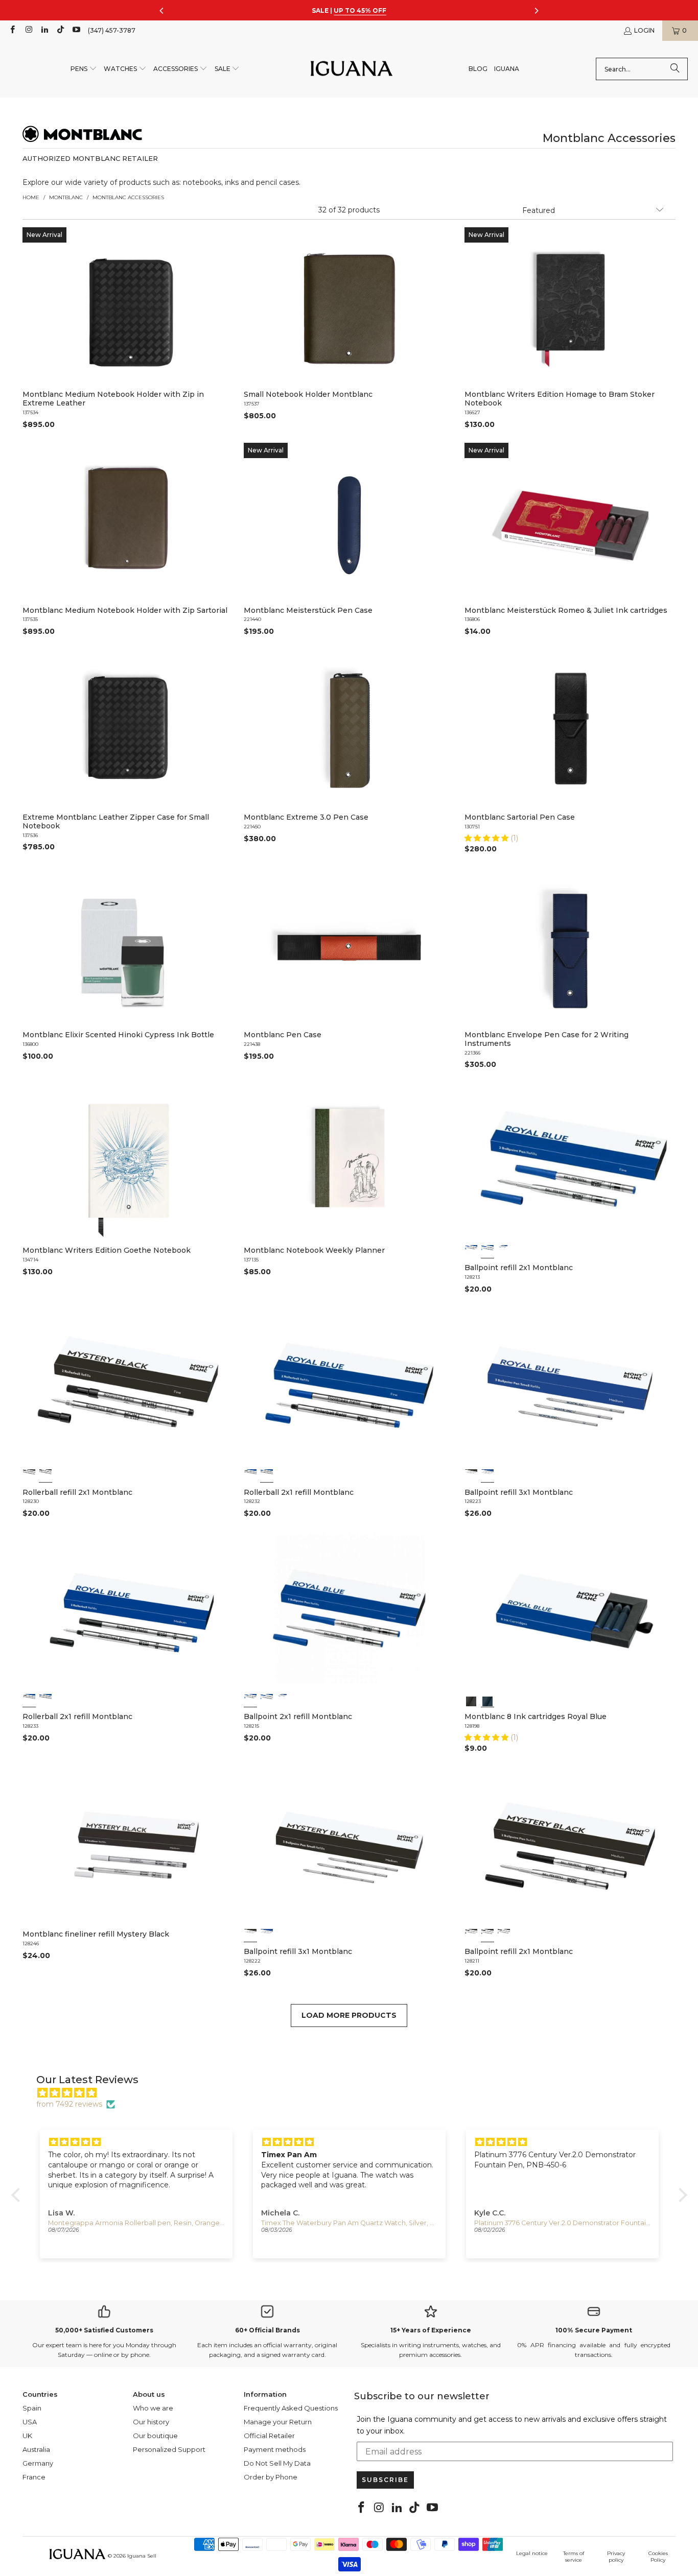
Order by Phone (271, 2477)
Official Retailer (269, 2436)
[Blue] (487, 1476)
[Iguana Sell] (352, 69)
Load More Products (349, 2015)
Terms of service (574, 2557)
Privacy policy (616, 2557)
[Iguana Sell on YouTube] (76, 30)
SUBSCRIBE (385, 2480)
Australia (36, 2449)
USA (30, 2422)
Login (644, 30)
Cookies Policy (658, 2557)
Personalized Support (169, 2449)
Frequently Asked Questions (291, 2408)
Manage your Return (278, 2422)
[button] (84, 69)
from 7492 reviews (69, 2104)
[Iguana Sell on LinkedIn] (44, 30)
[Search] (675, 69)
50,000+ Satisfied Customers (104, 2330)
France (34, 2477)
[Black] (471, 1476)
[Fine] (487, 1251)
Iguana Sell (142, 2556)
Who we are (153, 2408)
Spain (32, 2408)
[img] (354, 2093)
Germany (38, 2463)
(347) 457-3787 (112, 30)
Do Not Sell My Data (277, 2463)
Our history (151, 2422)
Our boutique (155, 2436)
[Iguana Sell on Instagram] (28, 30)
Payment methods (275, 2449)
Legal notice (532, 2553)
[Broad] (471, 1251)
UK (27, 2436)
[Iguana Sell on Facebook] (12, 30)
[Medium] (504, 1251)
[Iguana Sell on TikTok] (60, 30)
